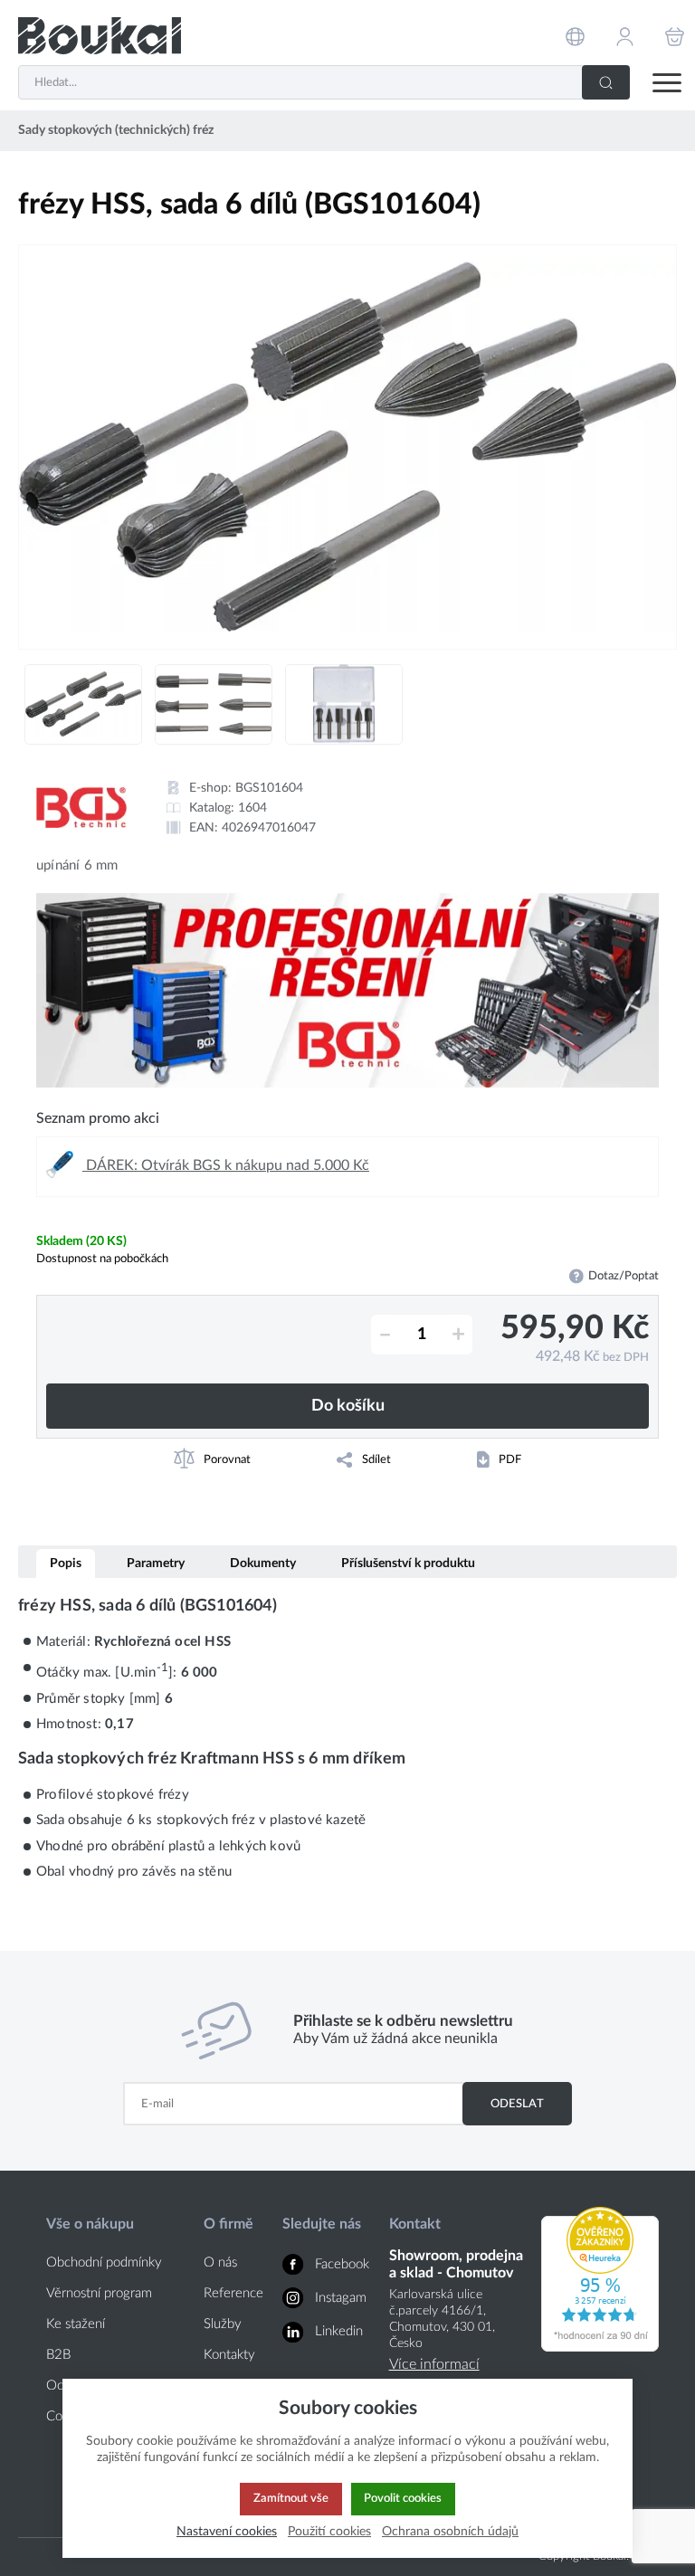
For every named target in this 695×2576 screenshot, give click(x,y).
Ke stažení (76, 2324)
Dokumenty (263, 1563)
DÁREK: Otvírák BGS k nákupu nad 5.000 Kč (226, 1165)
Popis (66, 1563)
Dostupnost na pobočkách (102, 1259)
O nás (220, 2262)
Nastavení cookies (227, 2531)
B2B (58, 2355)
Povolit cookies (403, 2498)
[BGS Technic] (81, 808)
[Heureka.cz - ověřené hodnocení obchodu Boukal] (600, 2347)
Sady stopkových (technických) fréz (116, 130)
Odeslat (517, 2104)
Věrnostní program (99, 2293)
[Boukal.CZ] (100, 36)
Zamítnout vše (291, 2498)
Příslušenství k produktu (408, 1563)
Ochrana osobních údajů (450, 2531)
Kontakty (229, 2355)
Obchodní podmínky (104, 2262)
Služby (223, 2324)
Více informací (434, 2364)
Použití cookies (329, 2531)
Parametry (156, 1563)
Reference (233, 2293)
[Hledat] (606, 82)
